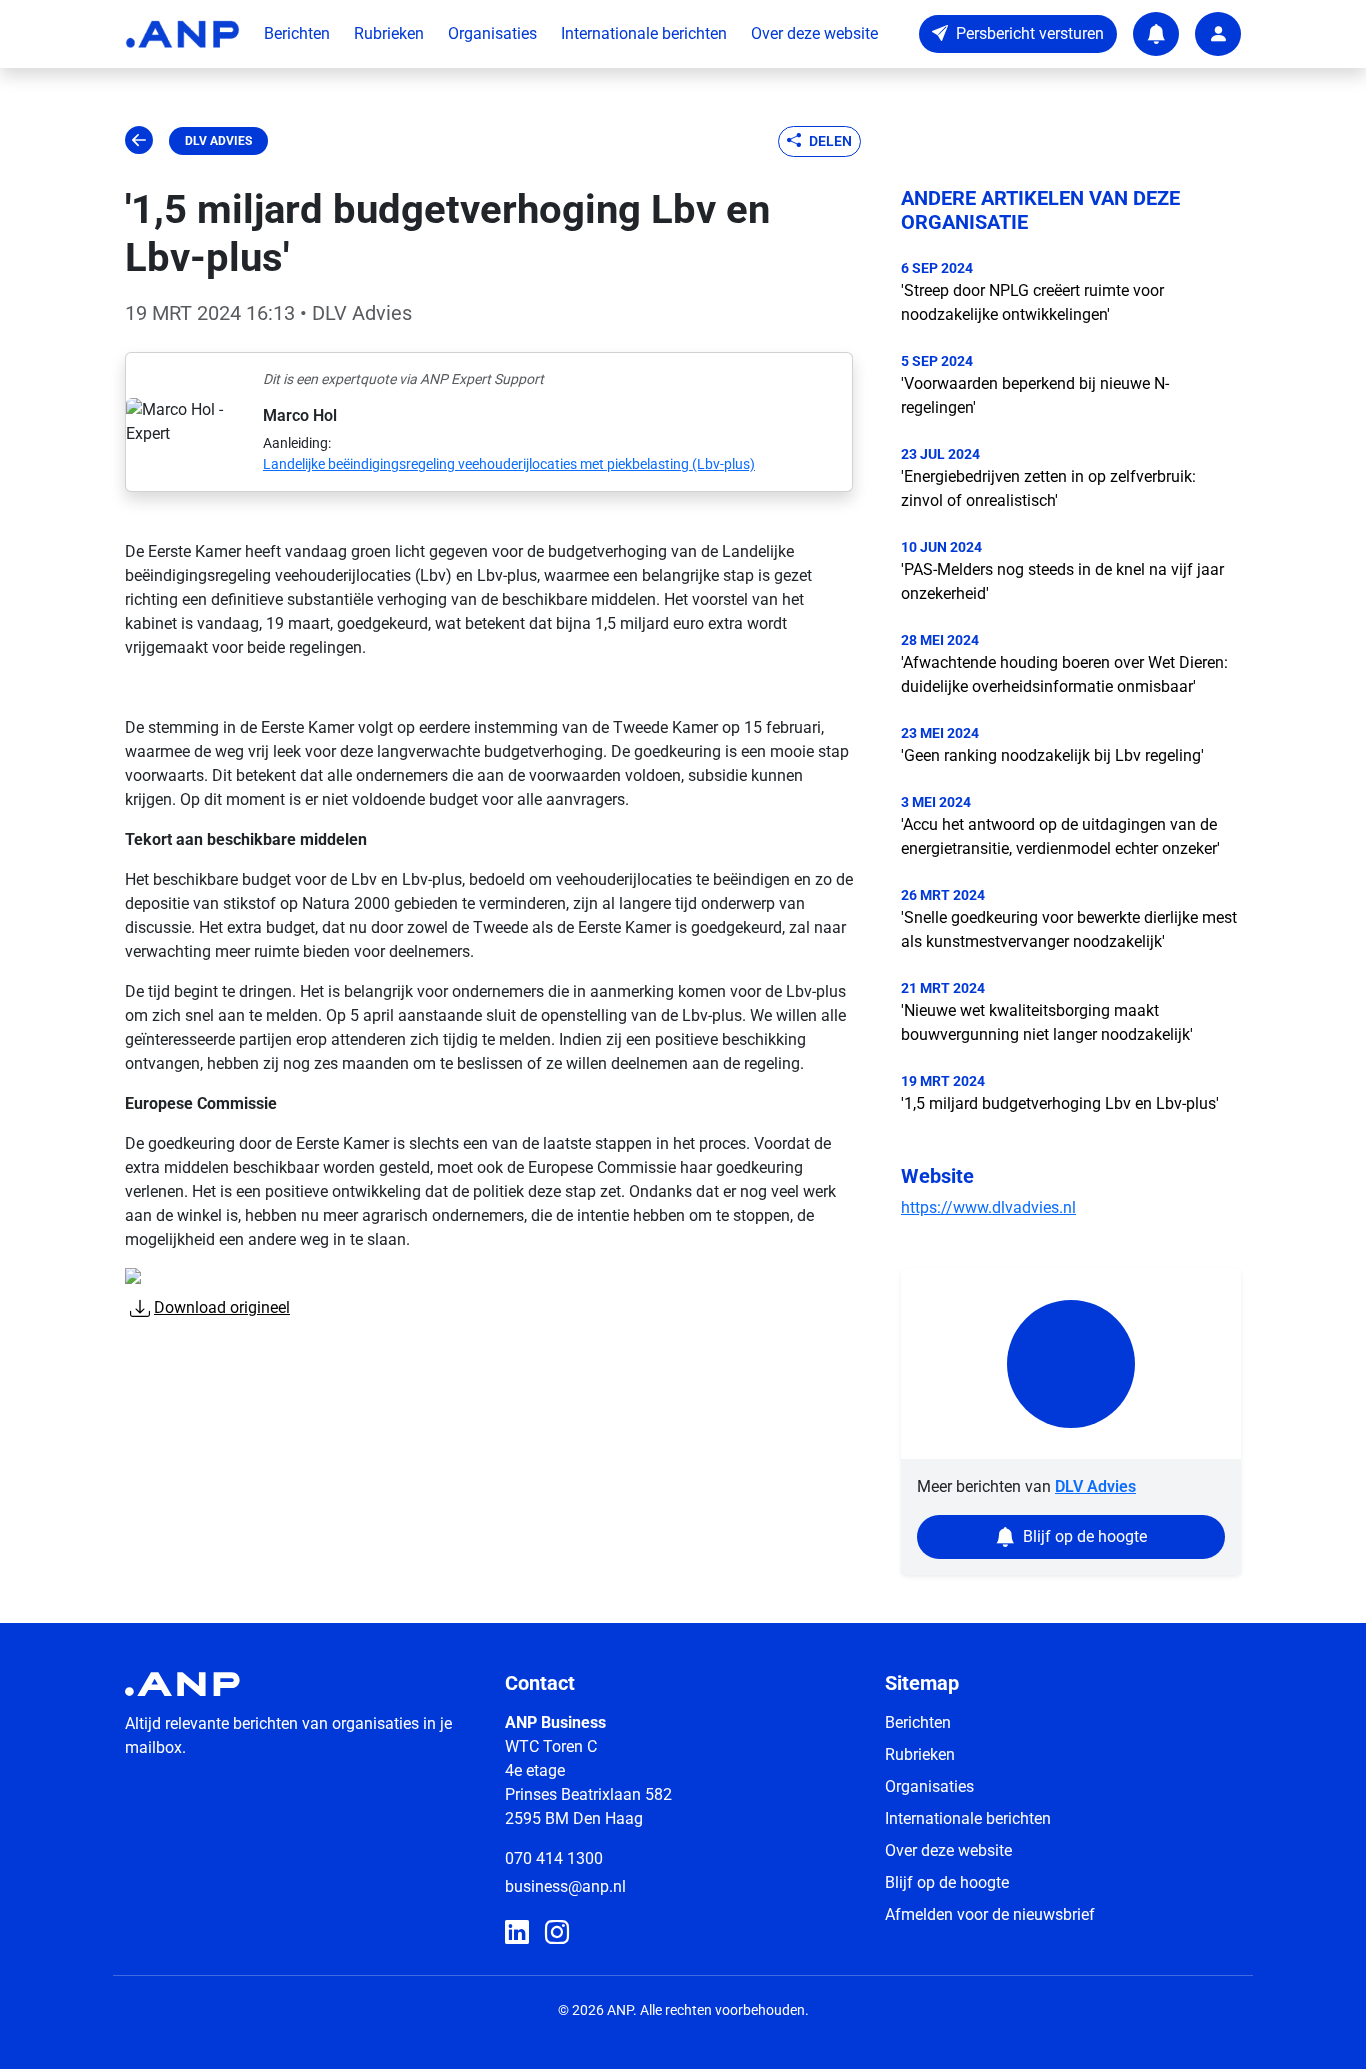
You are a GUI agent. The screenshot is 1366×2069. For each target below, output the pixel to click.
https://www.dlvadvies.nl (988, 1207)
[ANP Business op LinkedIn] (517, 1933)
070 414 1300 (554, 1858)
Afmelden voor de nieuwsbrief (990, 1914)
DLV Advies (218, 141)
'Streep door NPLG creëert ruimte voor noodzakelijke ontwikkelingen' (1032, 302)
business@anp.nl (565, 1886)
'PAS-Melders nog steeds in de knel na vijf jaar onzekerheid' (1062, 581)
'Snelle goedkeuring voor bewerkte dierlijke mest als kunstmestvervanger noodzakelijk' (1069, 929)
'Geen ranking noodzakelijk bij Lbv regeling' (1052, 755)
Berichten (297, 33)
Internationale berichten (644, 33)
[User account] (1218, 34)
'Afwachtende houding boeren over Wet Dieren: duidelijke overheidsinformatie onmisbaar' (1064, 674)
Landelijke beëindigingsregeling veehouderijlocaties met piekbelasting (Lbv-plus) (509, 464)
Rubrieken (389, 33)
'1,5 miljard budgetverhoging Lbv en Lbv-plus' (1060, 1103)
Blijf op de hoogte (947, 1882)
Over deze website (814, 33)
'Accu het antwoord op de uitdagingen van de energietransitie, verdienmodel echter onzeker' (1060, 836)
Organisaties (492, 33)
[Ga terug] (139, 141)
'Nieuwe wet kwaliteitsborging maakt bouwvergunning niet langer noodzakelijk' (1047, 1022)
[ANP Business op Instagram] (557, 1933)
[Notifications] (1156, 34)
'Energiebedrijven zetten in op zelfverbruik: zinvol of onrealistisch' (1048, 488)
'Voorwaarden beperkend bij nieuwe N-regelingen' (1035, 395)
